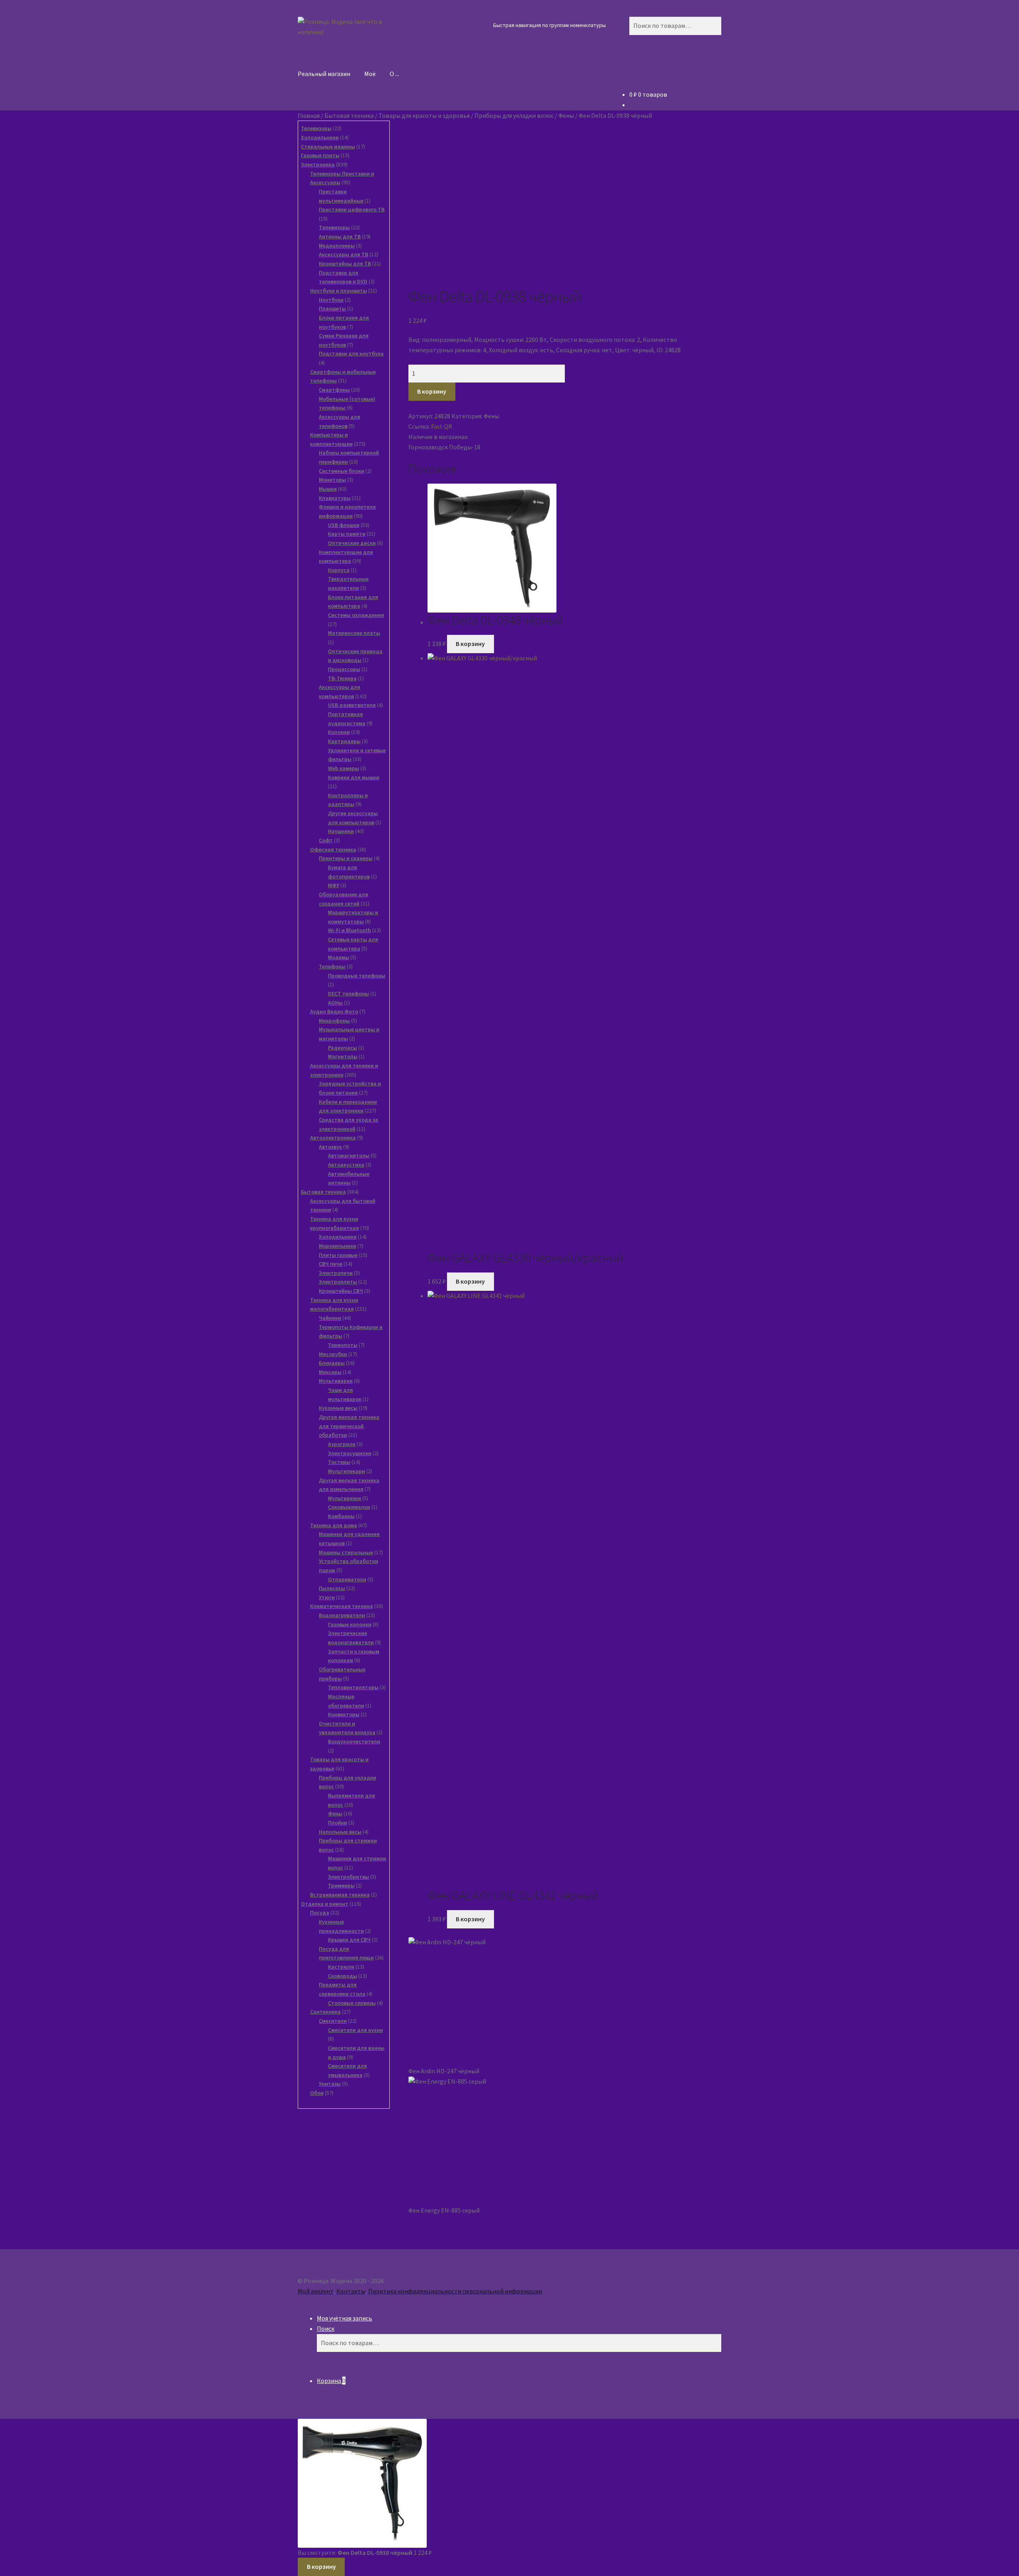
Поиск (326, 2328)
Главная (309, 115)
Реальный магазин (324, 74)
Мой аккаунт (316, 2291)
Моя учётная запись (345, 2318)
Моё (370, 74)
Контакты (351, 2291)
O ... (394, 74)
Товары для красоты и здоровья (424, 115)
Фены (566, 115)
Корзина (331, 2381)
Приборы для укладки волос (514, 115)
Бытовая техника (349, 115)
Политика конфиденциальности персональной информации (455, 2291)
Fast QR (442, 426)
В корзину (432, 391)
